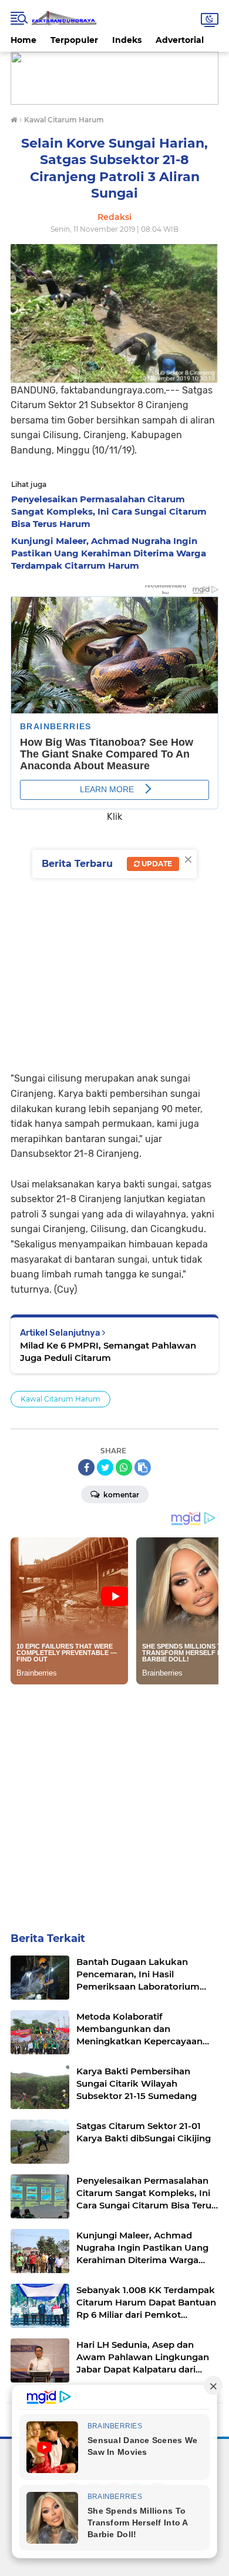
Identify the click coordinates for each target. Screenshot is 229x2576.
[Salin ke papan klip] (143, 1467)
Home (23, 40)
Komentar (120, 1495)
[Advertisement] (114, 939)
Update (156, 864)
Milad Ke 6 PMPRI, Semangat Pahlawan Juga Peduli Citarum (108, 1352)
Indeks (127, 40)
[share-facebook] (86, 1467)
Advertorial (180, 40)
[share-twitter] (105, 1467)
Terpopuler (74, 40)
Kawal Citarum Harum (60, 1399)
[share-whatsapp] (124, 1467)
